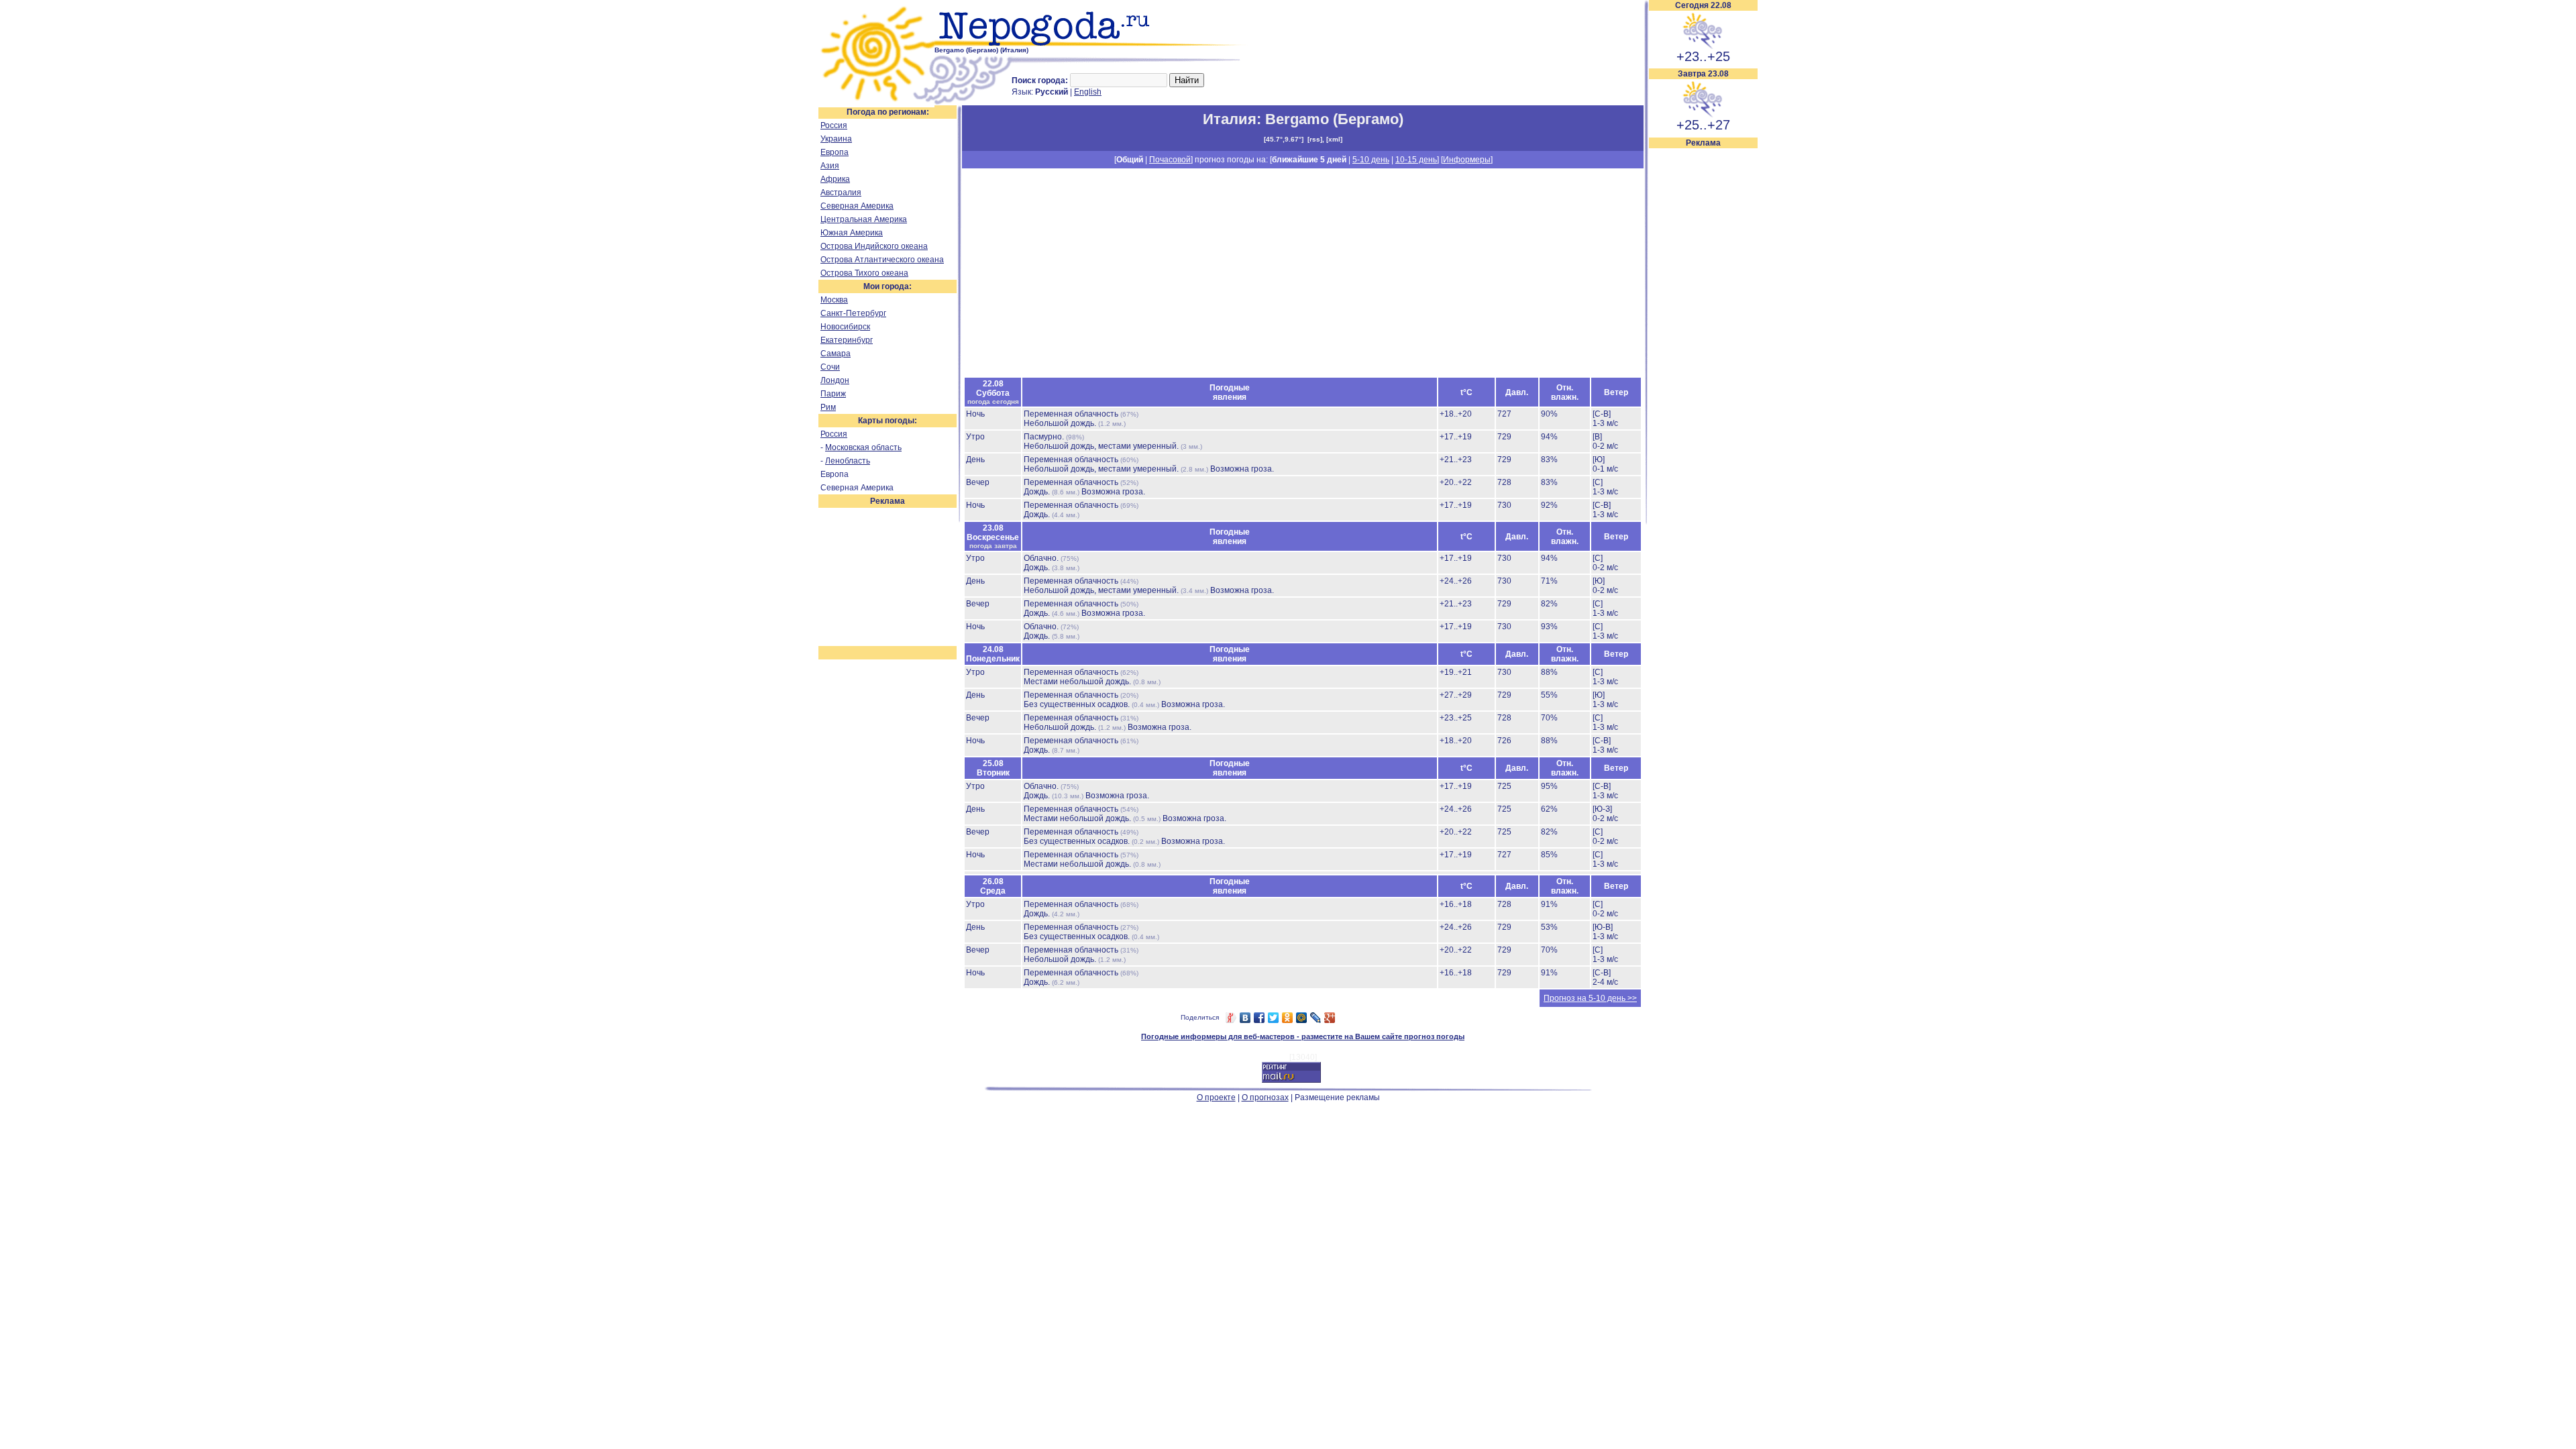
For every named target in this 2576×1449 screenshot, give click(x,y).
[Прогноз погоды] (1092, 44)
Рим (828, 407)
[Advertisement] (1703, 350)
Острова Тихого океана (864, 273)
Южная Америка (852, 233)
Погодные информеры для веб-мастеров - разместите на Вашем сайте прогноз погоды (1303, 1036)
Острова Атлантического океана (882, 260)
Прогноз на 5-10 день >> (1590, 998)
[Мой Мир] (1302, 1018)
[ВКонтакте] (1245, 1018)
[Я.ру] (1231, 1018)
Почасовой (1170, 160)
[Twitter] (1274, 1018)
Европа (835, 152)
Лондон (835, 380)
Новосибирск (845, 327)
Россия (834, 125)
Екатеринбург (847, 340)
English (1088, 92)
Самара (836, 354)
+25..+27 (1703, 125)
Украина (836, 139)
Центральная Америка (864, 219)
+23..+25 (1703, 56)
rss (1315, 139)
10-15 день (1416, 160)
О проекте (1216, 1097)
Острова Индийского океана (874, 246)
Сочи (830, 367)
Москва (834, 300)
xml (1334, 139)
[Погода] (876, 103)
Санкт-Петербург (853, 313)
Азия (830, 166)
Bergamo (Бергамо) (1334, 119)
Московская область (863, 447)
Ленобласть (848, 461)
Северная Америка (857, 206)
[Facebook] (1259, 1018)
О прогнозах (1265, 1097)
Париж (833, 394)
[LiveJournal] (1316, 1018)
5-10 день (1371, 160)
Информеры (1467, 160)
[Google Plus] (1330, 1018)
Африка (835, 179)
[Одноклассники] (1288, 1018)
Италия (1230, 119)
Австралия (841, 193)
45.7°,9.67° (1284, 139)
